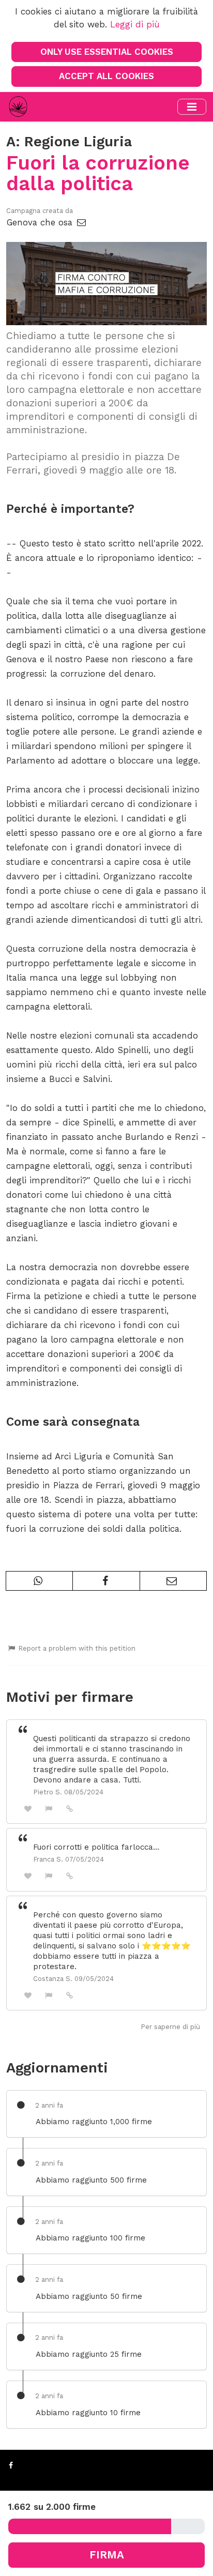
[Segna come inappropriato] (49, 1809)
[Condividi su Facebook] (106, 1581)
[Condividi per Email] (173, 1581)
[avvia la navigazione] (192, 107)
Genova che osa (41, 222)
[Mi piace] (28, 1809)
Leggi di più (135, 24)
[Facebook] (11, 2465)
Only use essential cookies (107, 52)
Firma (107, 2555)
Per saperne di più (170, 2027)
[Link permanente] (70, 1808)
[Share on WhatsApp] (39, 1581)
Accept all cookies (106, 76)
